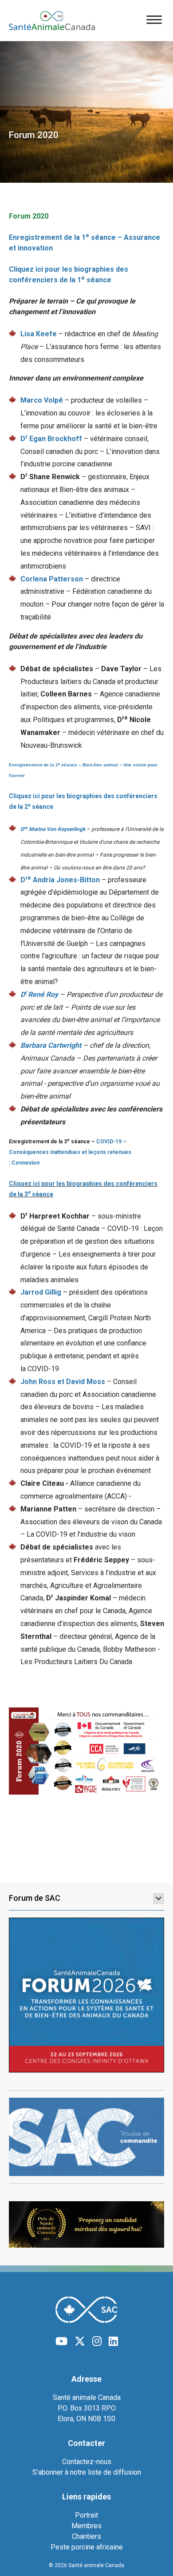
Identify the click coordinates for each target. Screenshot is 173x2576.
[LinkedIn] (113, 2341)
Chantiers (86, 2536)
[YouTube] (61, 2341)
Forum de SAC (35, 1898)
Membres (86, 2526)
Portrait (86, 2515)
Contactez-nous (87, 2462)
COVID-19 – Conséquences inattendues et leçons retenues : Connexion (70, 1152)
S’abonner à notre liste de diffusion (87, 2472)
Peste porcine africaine (87, 2547)
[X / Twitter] (80, 2341)
